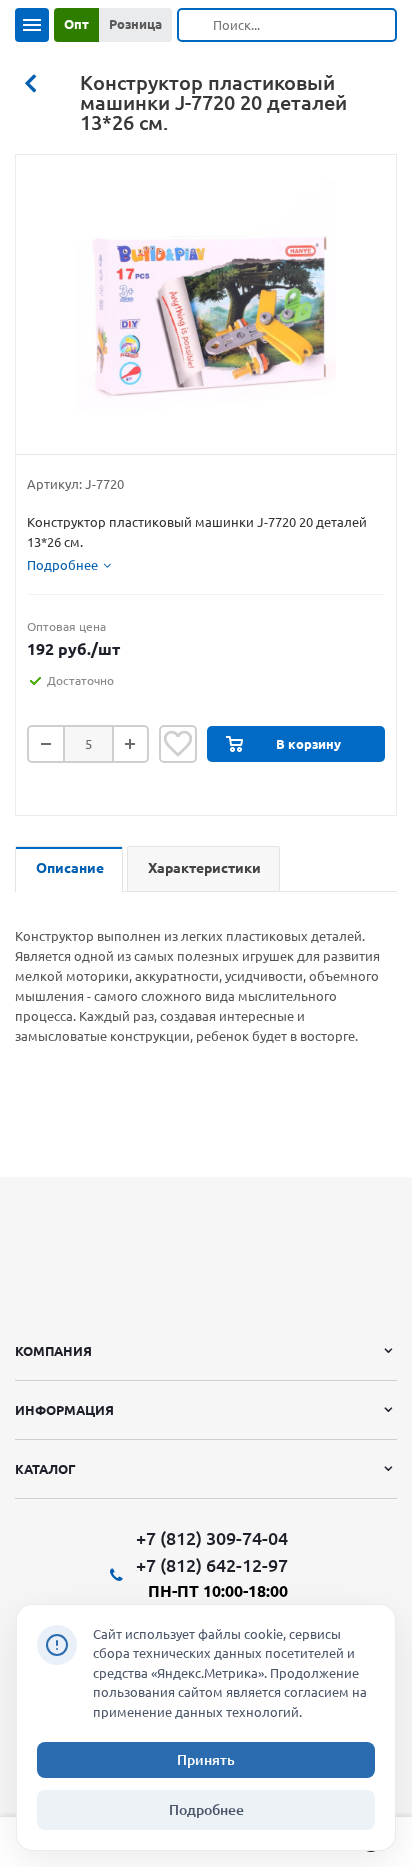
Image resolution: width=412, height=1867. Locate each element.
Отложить (178, 744)
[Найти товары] (196, 25)
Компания (53, 1351)
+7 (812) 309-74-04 (212, 1538)
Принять (206, 1760)
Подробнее (206, 1810)
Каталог (45, 1469)
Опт (76, 24)
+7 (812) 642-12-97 (212, 1565)
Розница (135, 24)
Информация (64, 1410)
